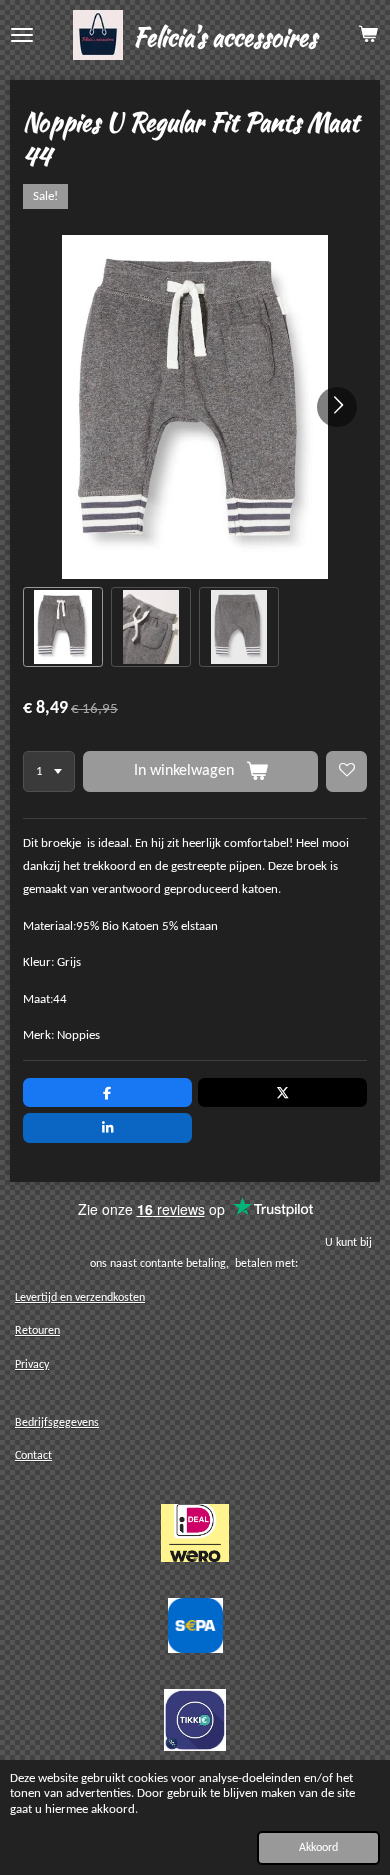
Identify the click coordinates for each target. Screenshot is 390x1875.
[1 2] (49, 771)
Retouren (37, 1331)
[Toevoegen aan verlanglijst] (346, 771)
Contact (33, 1456)
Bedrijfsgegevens (57, 1423)
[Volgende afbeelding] (337, 407)
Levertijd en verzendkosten (80, 1298)
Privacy (32, 1365)
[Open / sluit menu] (22, 35)
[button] (63, 627)
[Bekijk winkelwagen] (368, 35)
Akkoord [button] (318, 1848)
